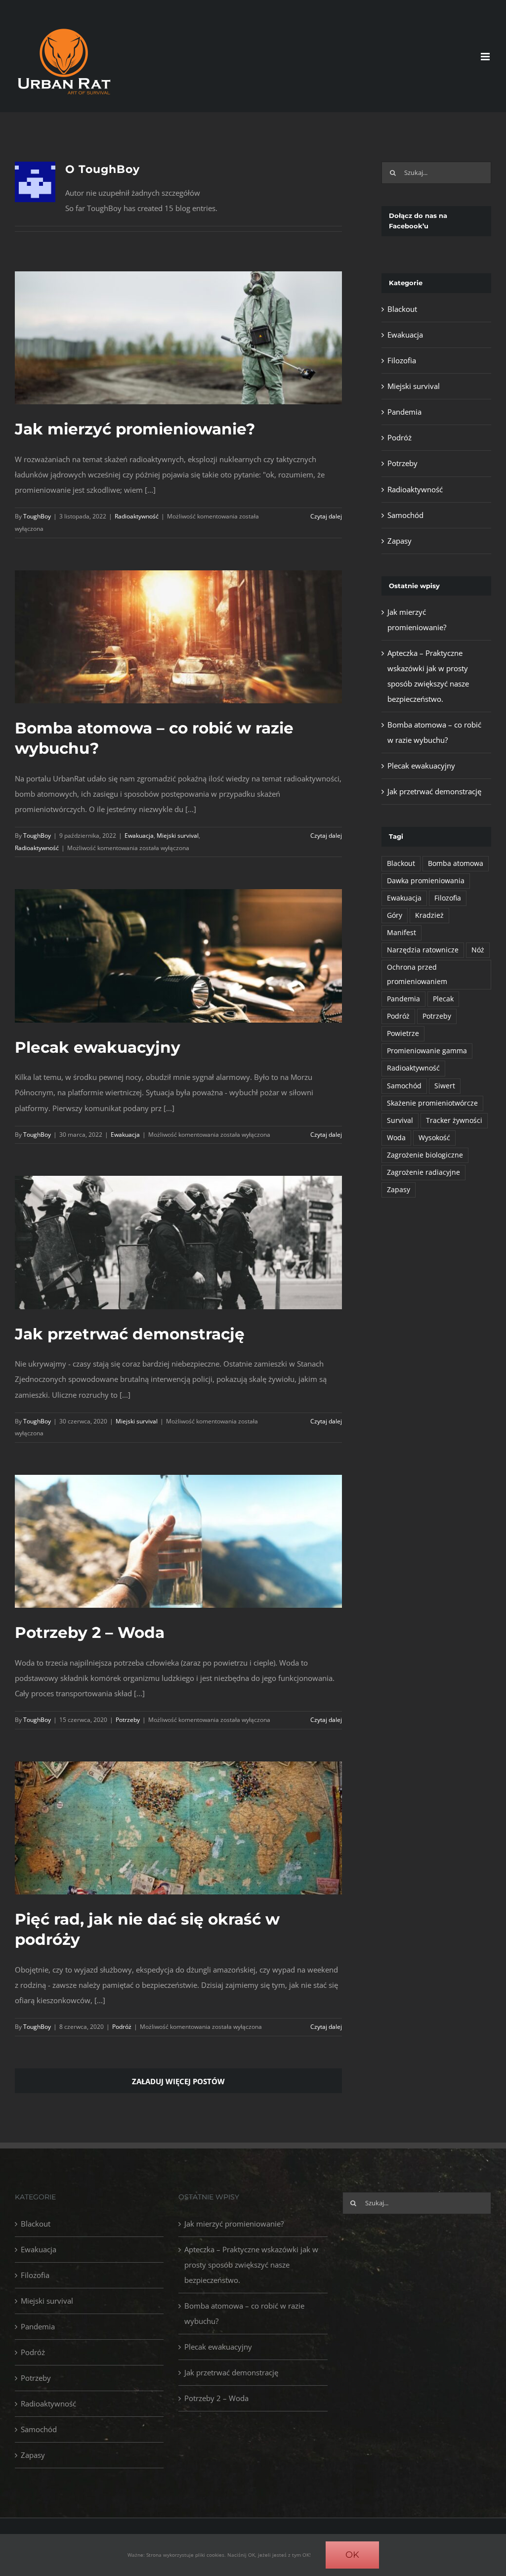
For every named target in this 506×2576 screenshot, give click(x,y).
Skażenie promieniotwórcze (432, 1103)
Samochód (405, 515)
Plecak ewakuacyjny (98, 1047)
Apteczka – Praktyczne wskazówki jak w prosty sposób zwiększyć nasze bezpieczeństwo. (251, 2265)
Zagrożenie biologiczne (425, 1155)
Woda (396, 1138)
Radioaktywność (137, 516)
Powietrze (403, 1033)
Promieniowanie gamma (427, 1051)
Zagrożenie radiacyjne (423, 1172)
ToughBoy (37, 516)
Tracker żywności (454, 1120)
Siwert (445, 1086)
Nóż (478, 950)
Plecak (443, 999)
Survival (400, 1120)
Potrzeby (128, 1720)
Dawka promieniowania (426, 881)
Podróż (122, 2027)
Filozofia (402, 360)
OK (352, 2555)
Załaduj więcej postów (178, 2081)
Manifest (401, 933)
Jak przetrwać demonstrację (130, 1334)
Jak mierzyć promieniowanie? (135, 429)
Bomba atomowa (456, 863)
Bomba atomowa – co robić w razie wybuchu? (244, 2313)
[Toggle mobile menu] (486, 57)
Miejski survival (178, 836)
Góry (395, 915)
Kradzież (429, 915)
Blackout (402, 309)
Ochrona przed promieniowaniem (417, 974)
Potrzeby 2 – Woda (90, 1632)
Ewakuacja (139, 836)
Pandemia (404, 412)
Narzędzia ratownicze (423, 950)
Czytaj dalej (326, 516)
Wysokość (434, 1138)
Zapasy (400, 541)
